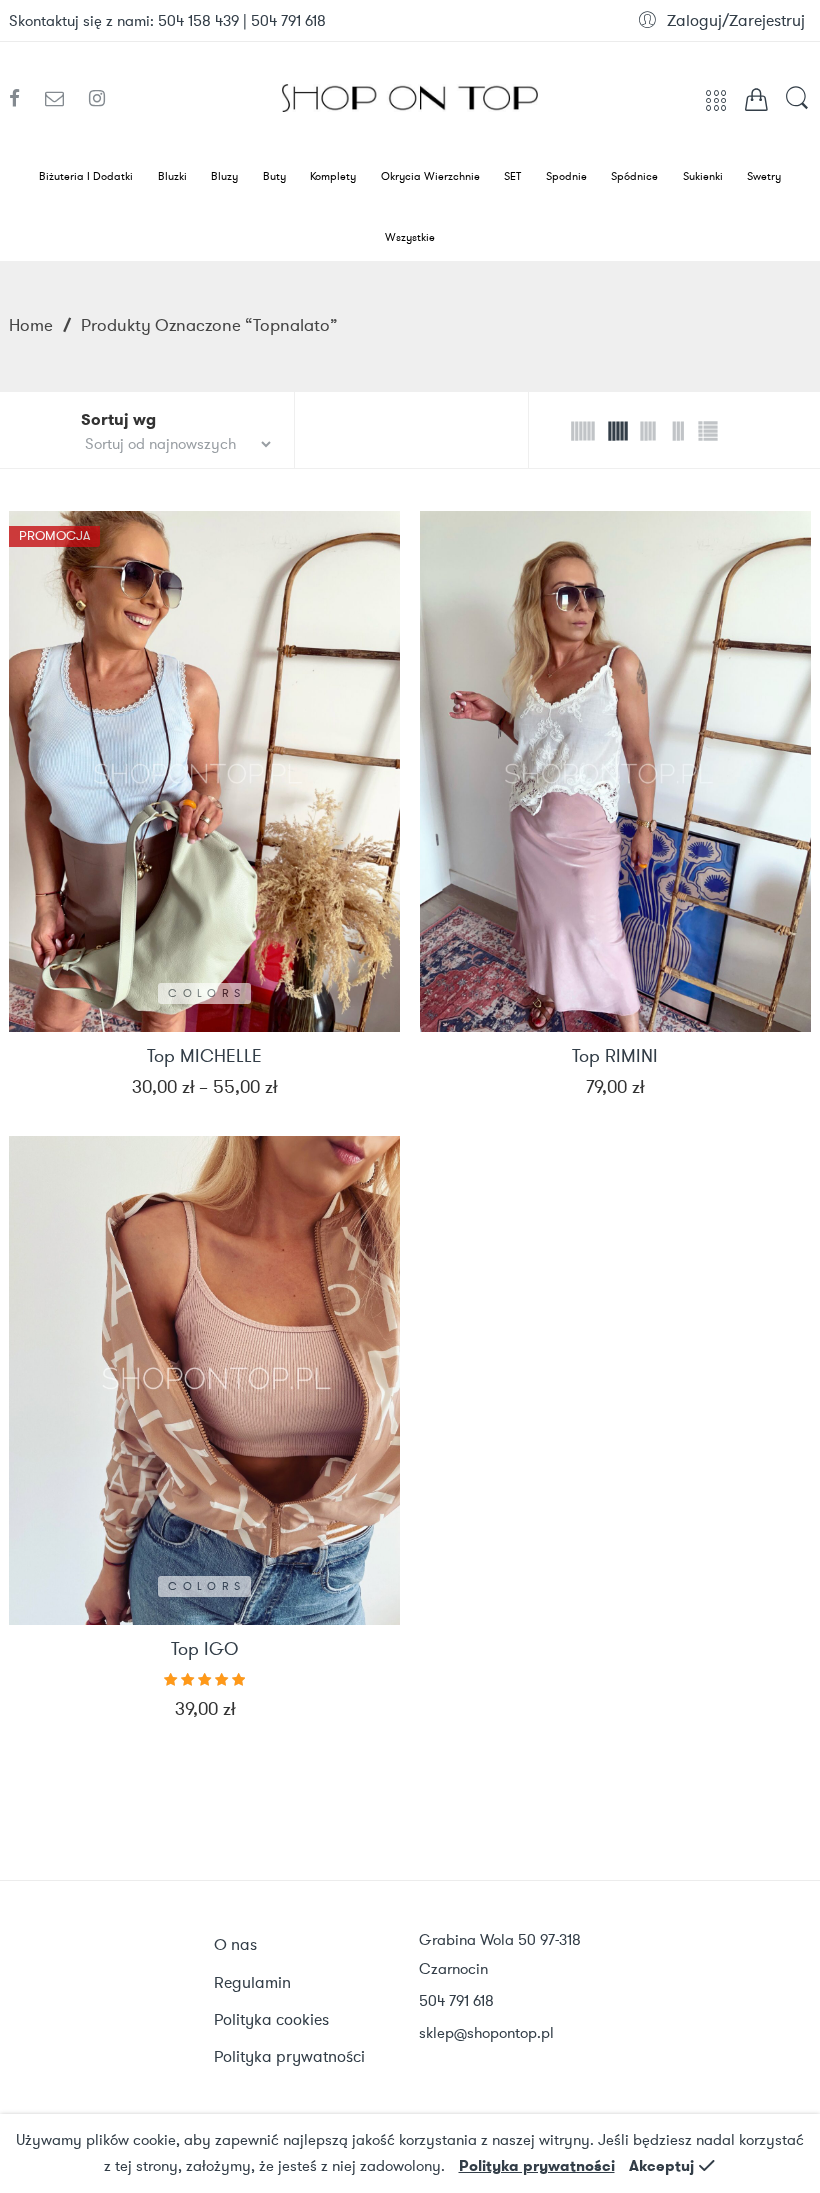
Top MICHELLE (204, 1057)
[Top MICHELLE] (204, 771)
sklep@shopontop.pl (486, 2033)
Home (31, 325)
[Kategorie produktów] (716, 107)
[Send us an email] (62, 99)
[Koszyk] (756, 103)
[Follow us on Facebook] (22, 99)
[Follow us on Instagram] (97, 99)
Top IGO (204, 1650)
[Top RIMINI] (615, 771)
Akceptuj (661, 2166)
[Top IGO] (204, 1380)
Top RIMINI (615, 1057)
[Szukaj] (797, 107)
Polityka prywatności (537, 2166)
